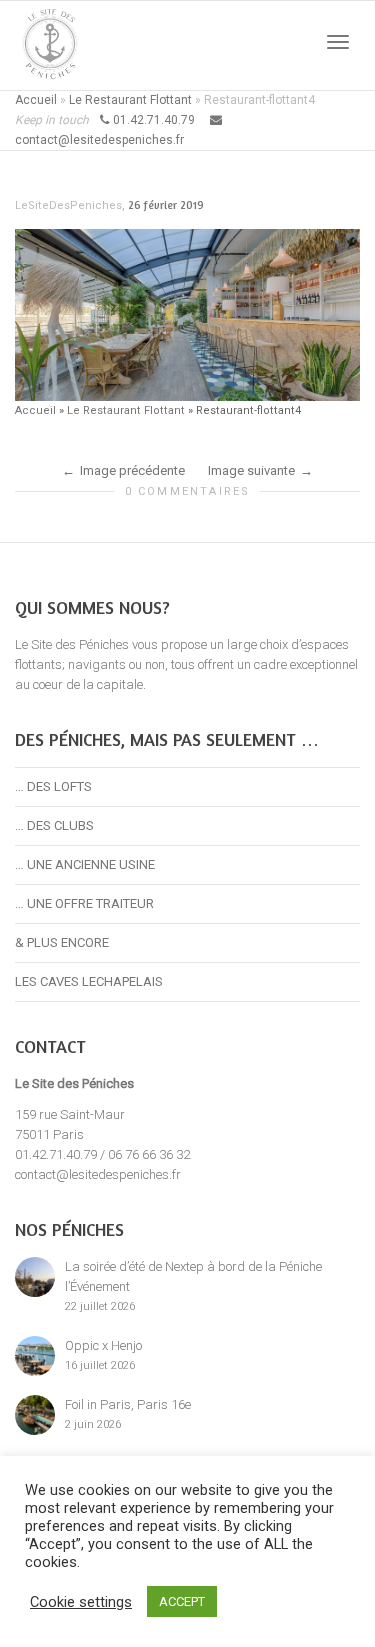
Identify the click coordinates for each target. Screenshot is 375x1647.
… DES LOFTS (53, 786)
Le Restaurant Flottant (130, 100)
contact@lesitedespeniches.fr (98, 1174)
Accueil (36, 100)
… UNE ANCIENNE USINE (85, 864)
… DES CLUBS (54, 825)
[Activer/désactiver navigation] (338, 42)
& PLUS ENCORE (62, 942)
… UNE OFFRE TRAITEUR (84, 903)
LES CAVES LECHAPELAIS (89, 981)
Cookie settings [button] (81, 1602)
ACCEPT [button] (182, 1601)
